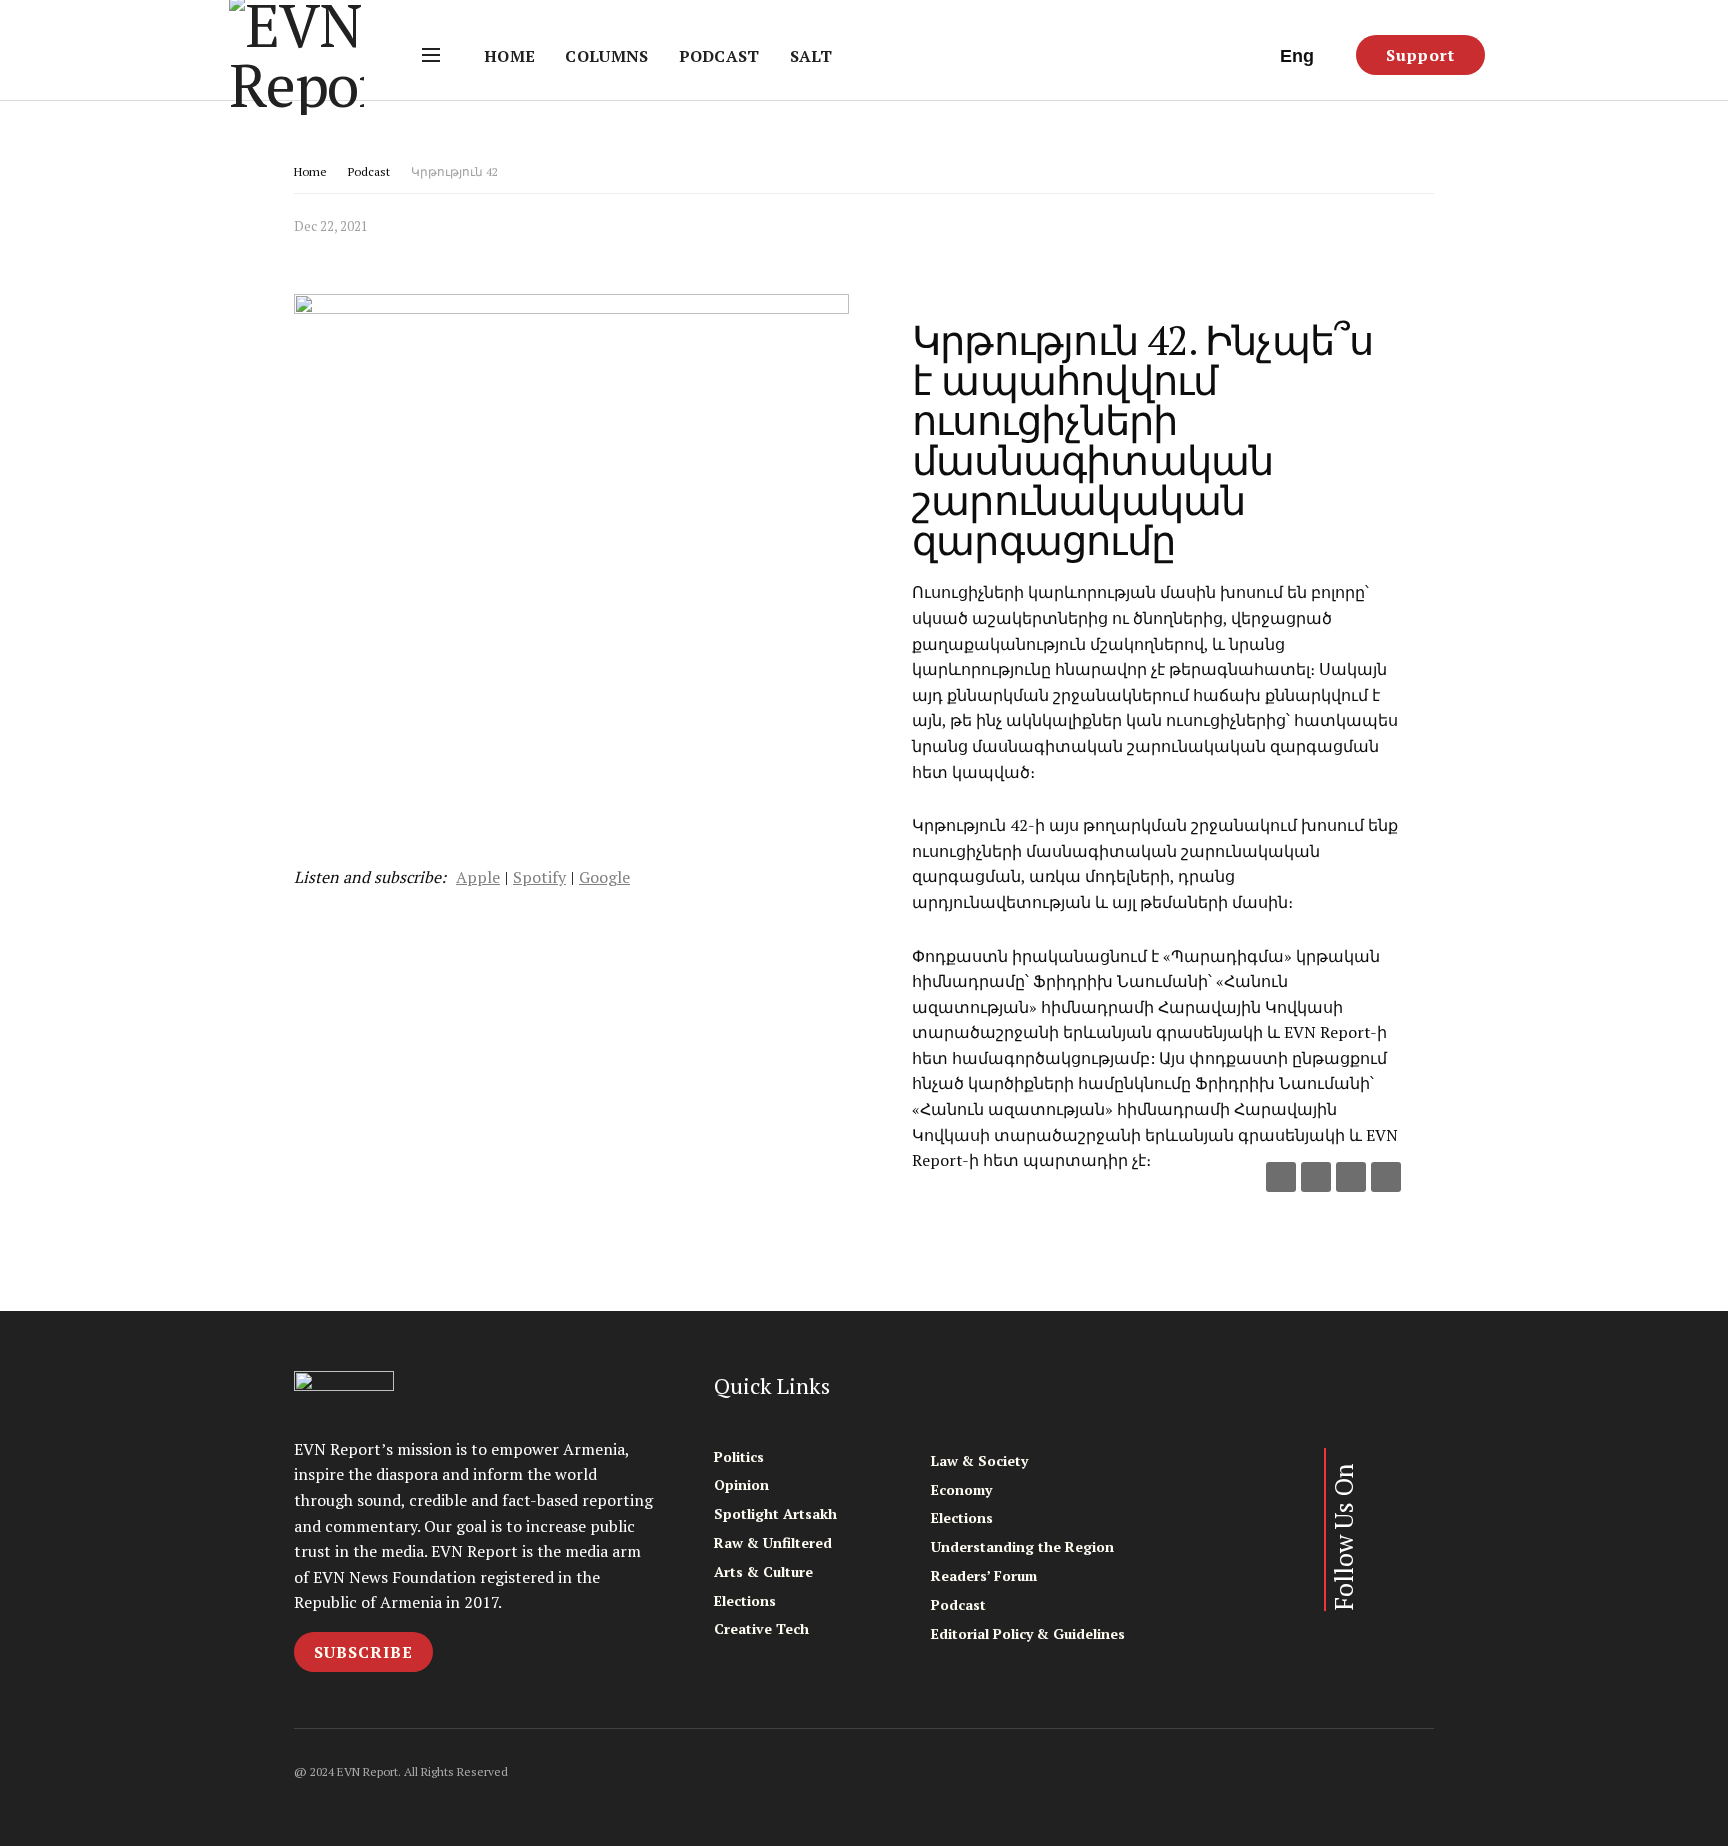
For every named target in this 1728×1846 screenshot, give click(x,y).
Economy (961, 1489)
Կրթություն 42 (454, 171)
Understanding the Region (1022, 1546)
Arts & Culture (763, 1571)
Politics (739, 1456)
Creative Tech (761, 1628)
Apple (478, 877)
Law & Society (979, 1460)
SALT (811, 56)
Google (604, 877)
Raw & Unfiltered (773, 1542)
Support (1420, 55)
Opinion (741, 1484)
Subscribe (363, 1652)
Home (509, 56)
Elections (745, 1600)
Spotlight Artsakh (775, 1513)
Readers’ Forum (984, 1575)
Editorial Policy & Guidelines (1028, 1633)
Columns (606, 56)
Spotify (539, 877)
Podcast (719, 56)
